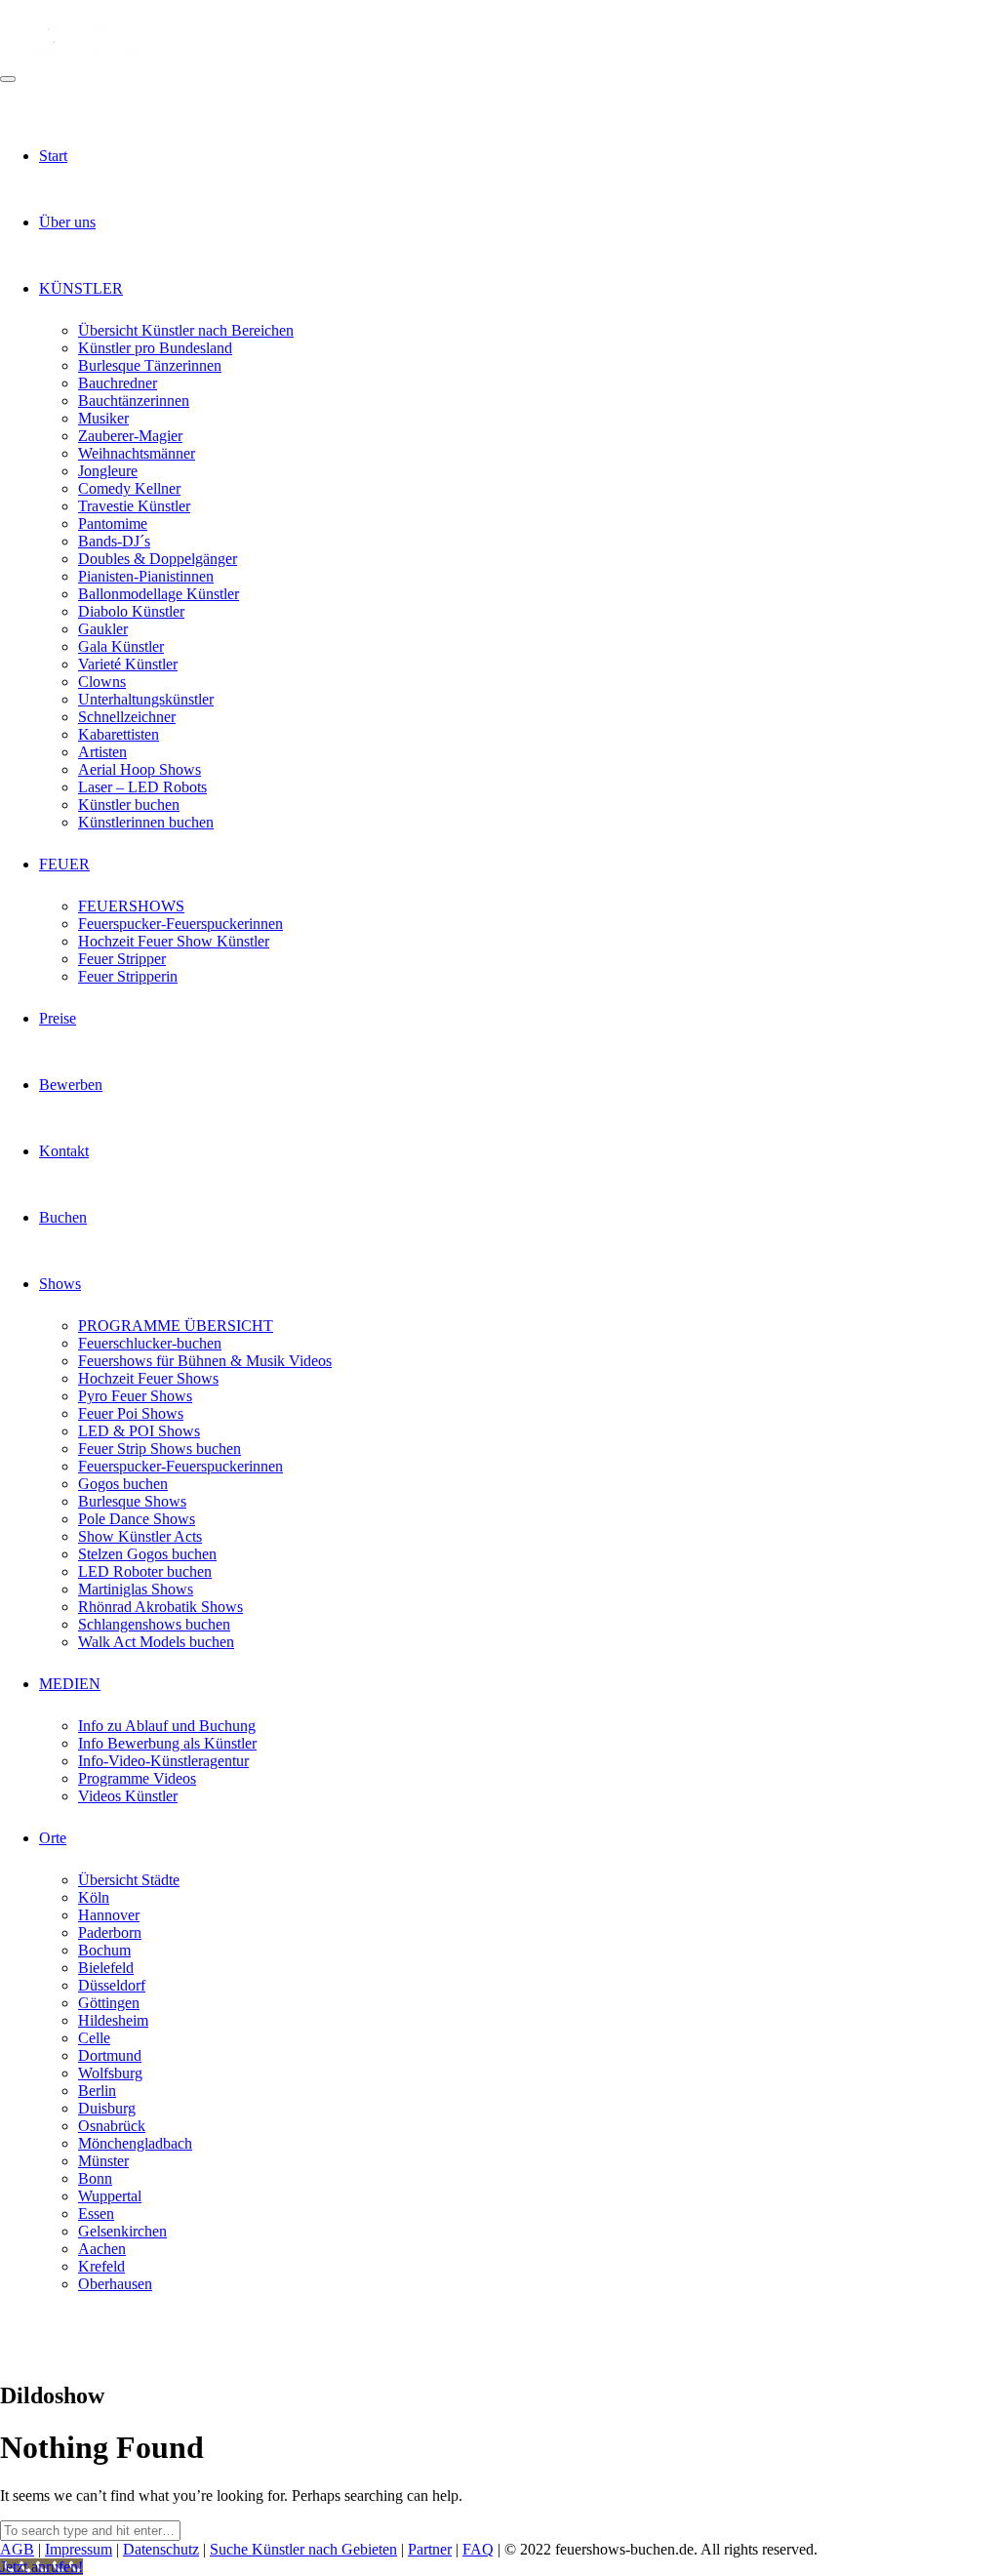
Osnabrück (112, 2126)
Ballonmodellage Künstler (159, 594)
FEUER (64, 864)
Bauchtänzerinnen (134, 401)
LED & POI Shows (139, 1431)
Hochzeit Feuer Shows (148, 1378)
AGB (17, 2549)
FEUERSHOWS (131, 906)
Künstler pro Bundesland (155, 348)
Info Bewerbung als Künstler (167, 1743)
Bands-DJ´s (114, 541)
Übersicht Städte (129, 1880)
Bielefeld (106, 1968)
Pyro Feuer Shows (135, 1396)
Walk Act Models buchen (156, 1642)
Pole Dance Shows (137, 1519)
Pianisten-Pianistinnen (146, 576)
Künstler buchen (129, 805)
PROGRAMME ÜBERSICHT (176, 1326)
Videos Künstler (128, 1796)
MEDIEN (70, 1684)
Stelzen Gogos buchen (147, 1554)
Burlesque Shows (132, 1501)
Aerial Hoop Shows (140, 769)
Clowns (102, 682)
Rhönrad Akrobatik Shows (160, 1607)
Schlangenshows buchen (154, 1624)
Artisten (102, 752)
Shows (60, 1284)
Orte (53, 1838)
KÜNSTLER (81, 288)
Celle (94, 2038)
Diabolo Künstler (131, 611)
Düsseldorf (112, 1985)
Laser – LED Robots (142, 787)
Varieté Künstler (128, 664)
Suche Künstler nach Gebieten (303, 2549)
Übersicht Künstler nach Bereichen (186, 330)
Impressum (79, 2549)
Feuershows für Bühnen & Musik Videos (205, 1361)
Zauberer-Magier (130, 436)
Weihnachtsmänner (137, 453)
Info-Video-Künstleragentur (163, 1761)
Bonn (95, 2178)
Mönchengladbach (135, 2143)
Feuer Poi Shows (131, 1413)
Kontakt (64, 1151)
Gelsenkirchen (122, 2231)
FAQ (478, 2549)
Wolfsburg (110, 2073)
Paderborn (110, 1932)
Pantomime (113, 523)
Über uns (67, 222)
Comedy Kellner (129, 488)
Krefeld (101, 2266)
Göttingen (109, 2003)
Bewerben (71, 1085)
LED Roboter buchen (145, 1571)
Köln (94, 1897)
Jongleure (108, 471)
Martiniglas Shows (136, 1589)
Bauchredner (118, 383)
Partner (430, 2549)
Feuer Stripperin (128, 976)
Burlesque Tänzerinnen (150, 365)
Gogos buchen (123, 1484)
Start (53, 156)
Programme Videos (137, 1778)
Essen (96, 2214)
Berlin (97, 2091)
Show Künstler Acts (140, 1536)
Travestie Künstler (134, 506)
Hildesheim (113, 2020)
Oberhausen (115, 2284)
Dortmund (110, 2055)
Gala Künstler (121, 646)
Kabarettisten (119, 734)
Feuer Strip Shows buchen (160, 1449)
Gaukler (103, 629)
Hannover (109, 1915)
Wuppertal (110, 2196)
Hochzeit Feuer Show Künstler (174, 941)
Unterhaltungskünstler (146, 699)
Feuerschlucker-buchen (150, 1343)
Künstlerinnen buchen (146, 822)
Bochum (104, 1950)
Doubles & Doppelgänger (158, 559)
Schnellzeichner (127, 717)
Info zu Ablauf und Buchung (167, 1726)
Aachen (102, 2249)
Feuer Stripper (122, 959)
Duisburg (107, 2108)
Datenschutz (161, 2549)
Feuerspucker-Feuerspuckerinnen (180, 924)
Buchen (63, 1217)
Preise (58, 1018)
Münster (103, 2161)
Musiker (103, 418)
